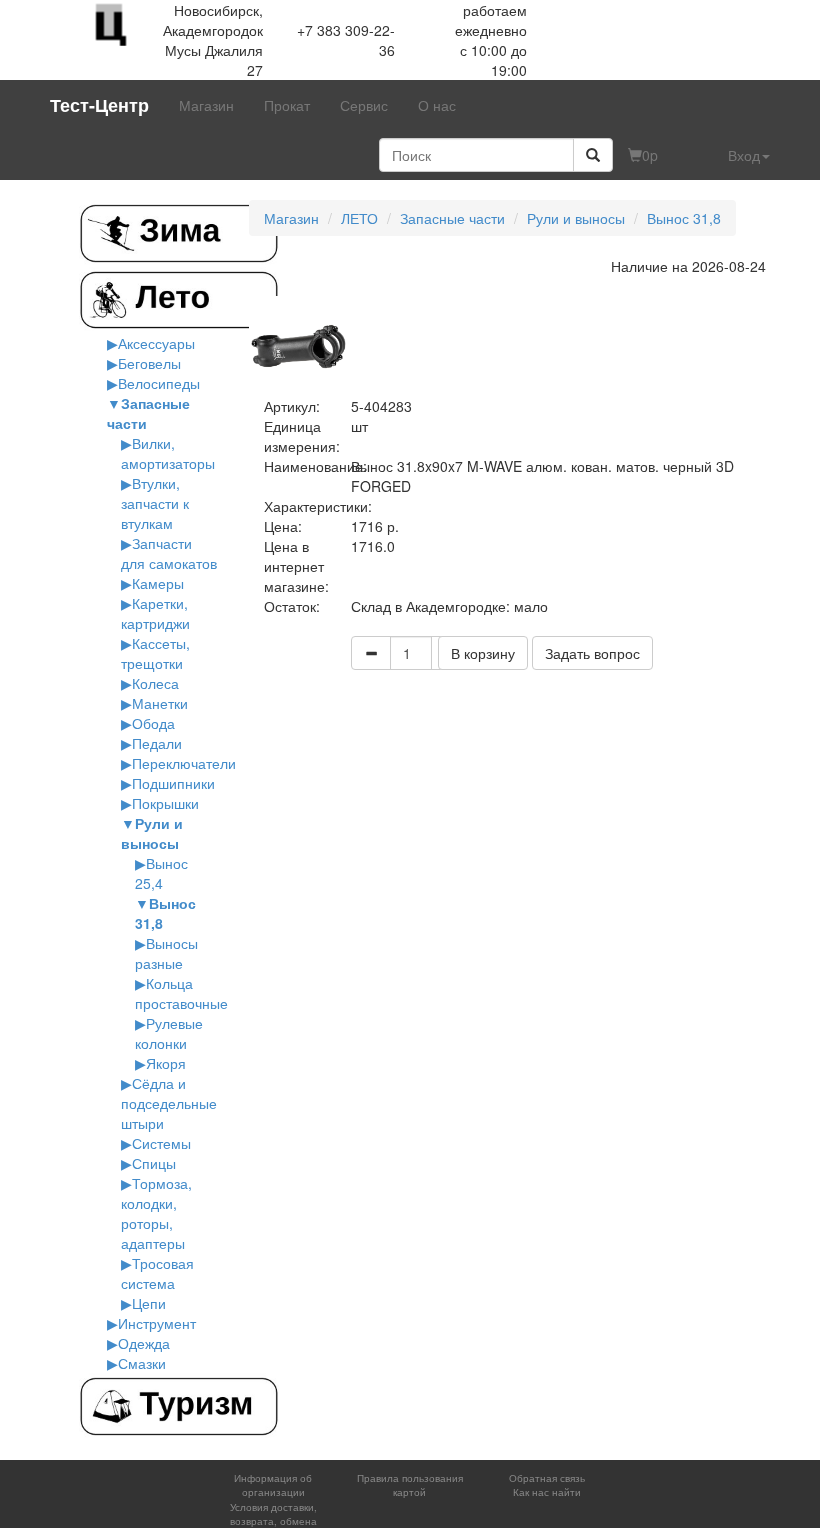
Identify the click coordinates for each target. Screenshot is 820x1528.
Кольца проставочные (181, 993)
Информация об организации (273, 1485)
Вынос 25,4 (161, 873)
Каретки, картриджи (155, 613)
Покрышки (165, 803)
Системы (161, 1143)
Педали (157, 743)
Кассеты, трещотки (155, 653)
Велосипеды (159, 383)
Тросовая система (157, 1273)
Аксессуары (156, 343)
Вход (744, 155)
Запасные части (452, 218)
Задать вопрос (592, 653)
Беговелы (149, 363)
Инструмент (157, 1323)
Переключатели (184, 763)
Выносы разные (166, 953)
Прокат (287, 105)
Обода (153, 723)
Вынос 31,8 (684, 218)
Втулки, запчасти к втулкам (155, 503)
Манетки (160, 703)
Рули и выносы (152, 833)
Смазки (142, 1363)
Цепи (149, 1303)
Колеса (155, 683)
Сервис (364, 105)
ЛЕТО (359, 218)
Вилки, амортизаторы (168, 453)
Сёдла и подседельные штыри (169, 1103)
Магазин (206, 105)
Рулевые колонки (169, 1033)
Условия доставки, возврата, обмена (273, 1514)
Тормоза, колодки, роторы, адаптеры (156, 1213)
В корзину (483, 653)
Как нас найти (547, 1492)
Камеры (158, 583)
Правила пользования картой (410, 1485)
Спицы (154, 1163)
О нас (437, 105)
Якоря (166, 1063)
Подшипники (173, 783)
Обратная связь (547, 1478)
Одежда (144, 1343)
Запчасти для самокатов (169, 553)
